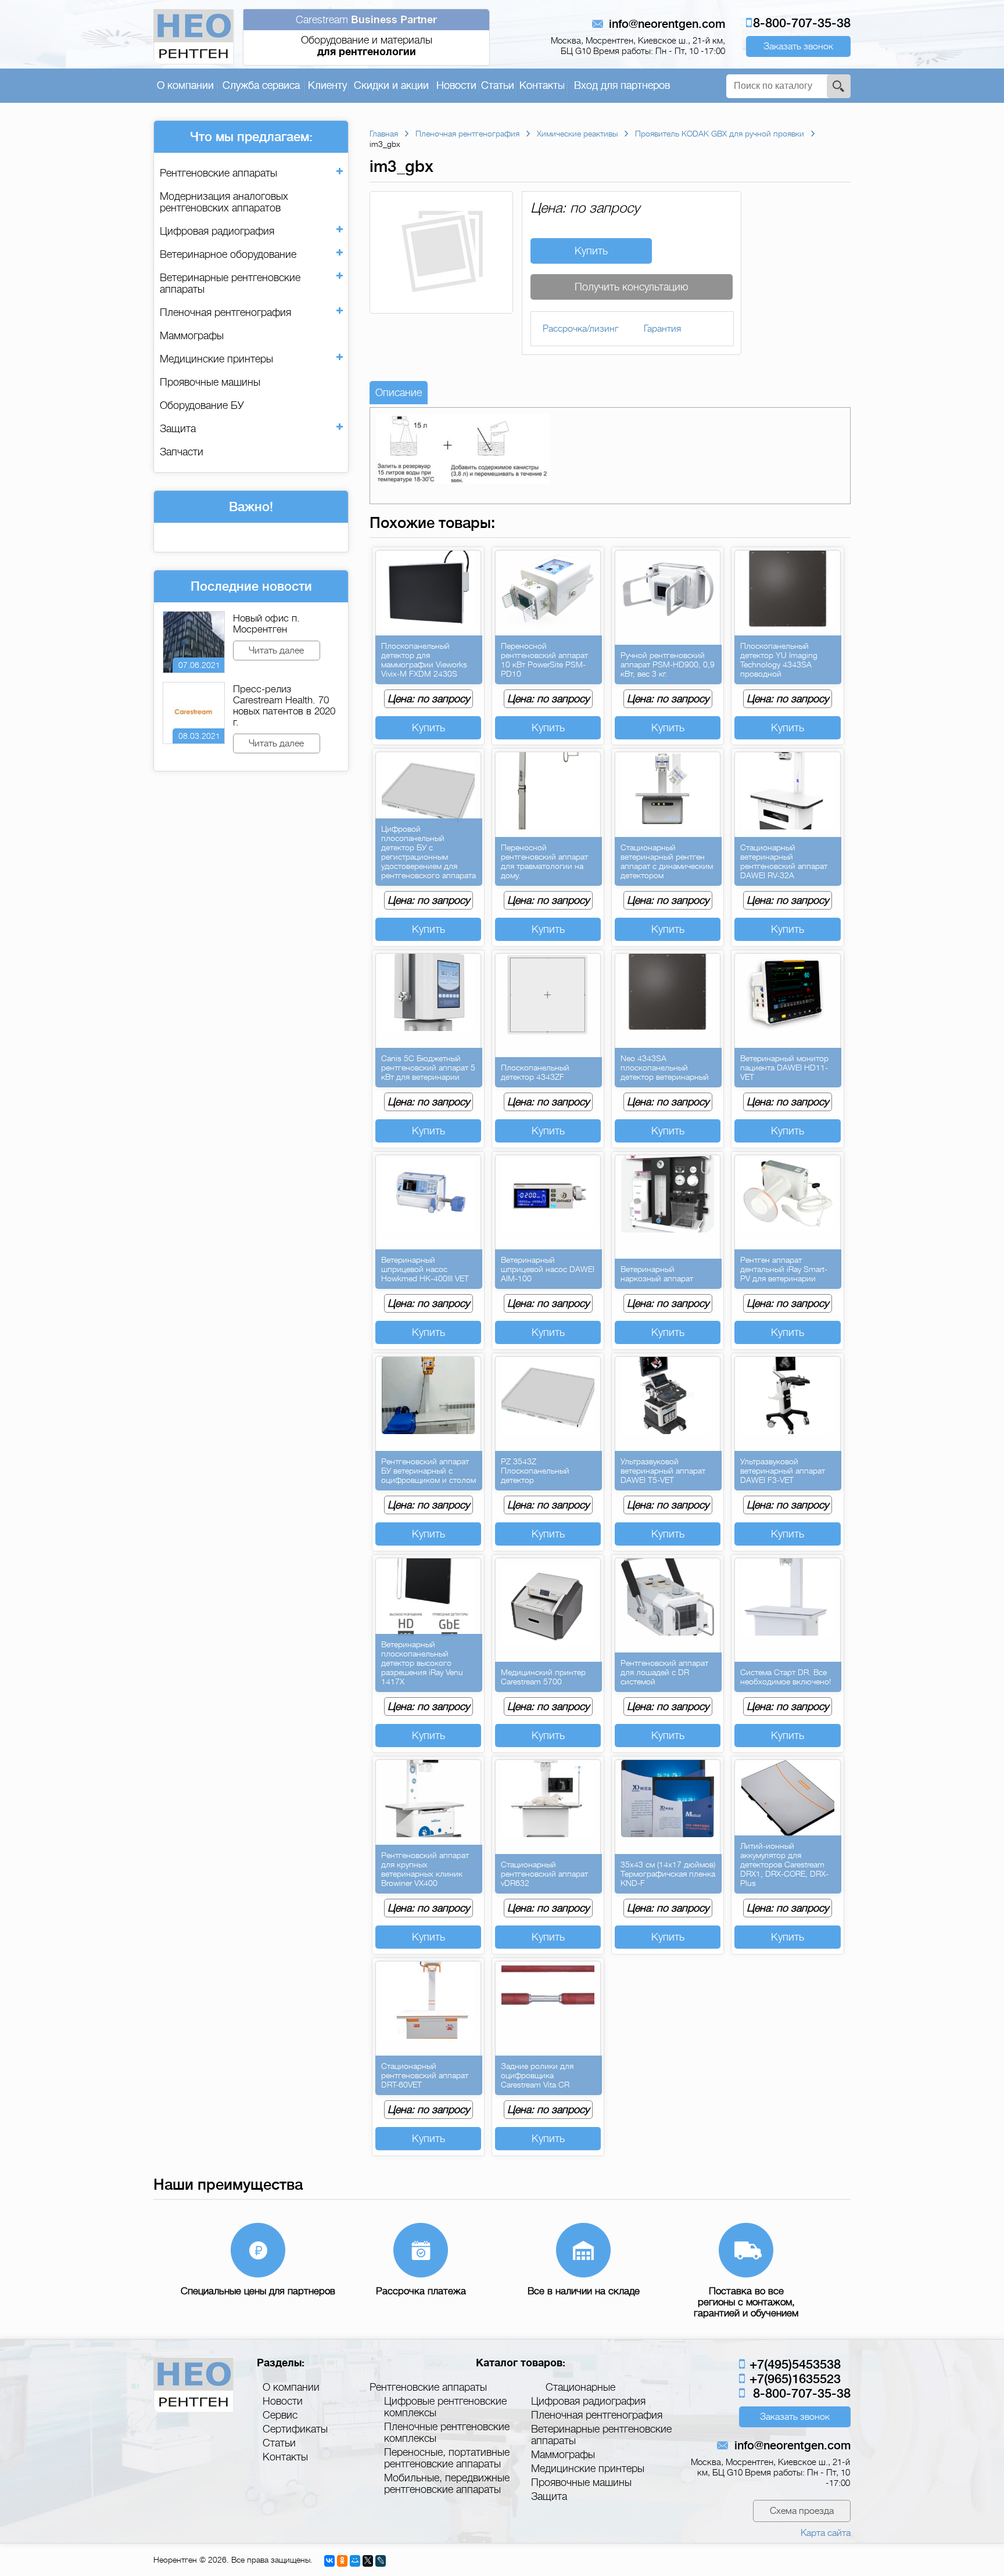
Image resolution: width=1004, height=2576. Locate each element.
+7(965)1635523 (793, 2379)
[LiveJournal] (381, 2561)
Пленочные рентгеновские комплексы (447, 2433)
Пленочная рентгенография (225, 312)
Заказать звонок (798, 46)
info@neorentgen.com (667, 24)
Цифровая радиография (217, 231)
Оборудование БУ (202, 405)
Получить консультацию (632, 287)
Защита (178, 429)
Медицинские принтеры (216, 359)
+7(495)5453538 (793, 2364)
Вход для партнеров (622, 85)
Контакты (542, 85)
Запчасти (182, 452)
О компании (185, 85)
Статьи (498, 85)
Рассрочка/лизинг (580, 329)
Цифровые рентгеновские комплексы (445, 2407)
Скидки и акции (391, 85)
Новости (456, 85)
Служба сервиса (261, 85)
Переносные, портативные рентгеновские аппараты (447, 2458)
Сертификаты (295, 2429)
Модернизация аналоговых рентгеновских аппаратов (224, 202)
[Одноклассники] (342, 2561)
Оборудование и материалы (366, 36)
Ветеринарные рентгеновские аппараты (230, 283)
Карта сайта (826, 2533)
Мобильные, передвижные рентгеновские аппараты (447, 2484)
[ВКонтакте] (329, 2561)
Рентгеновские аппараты (218, 173)
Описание (399, 393)
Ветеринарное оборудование (228, 254)
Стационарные (580, 2387)
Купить (591, 251)
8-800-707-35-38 (802, 23)
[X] (368, 2561)
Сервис (280, 2415)
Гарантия (662, 329)
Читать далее (276, 651)
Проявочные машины (210, 382)
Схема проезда (802, 2511)
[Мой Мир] (355, 2561)
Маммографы (192, 336)
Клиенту (327, 85)
